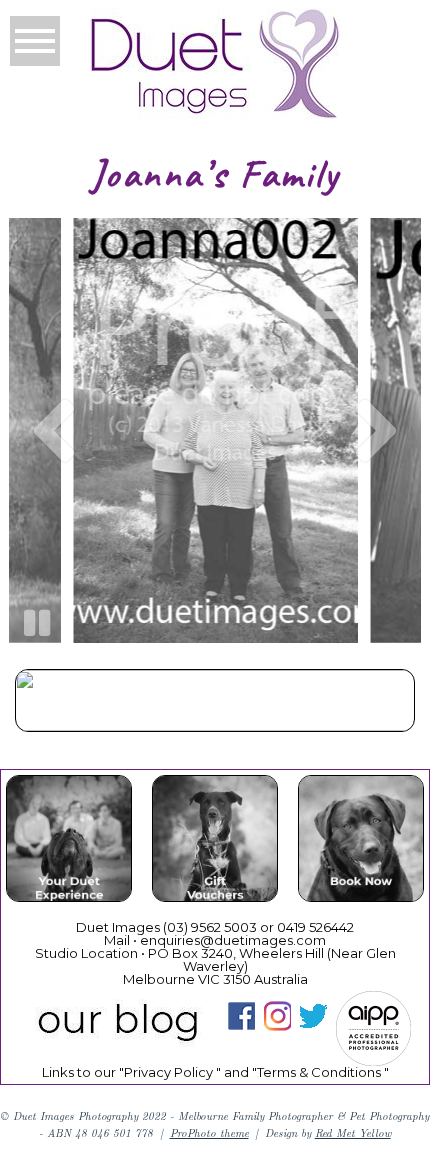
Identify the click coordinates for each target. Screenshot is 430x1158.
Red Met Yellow (353, 1132)
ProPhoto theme (209, 1132)
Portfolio (213, 704)
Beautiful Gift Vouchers (214, 842)
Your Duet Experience (68, 842)
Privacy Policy (168, 1072)
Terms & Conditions (319, 1072)
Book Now (360, 842)
